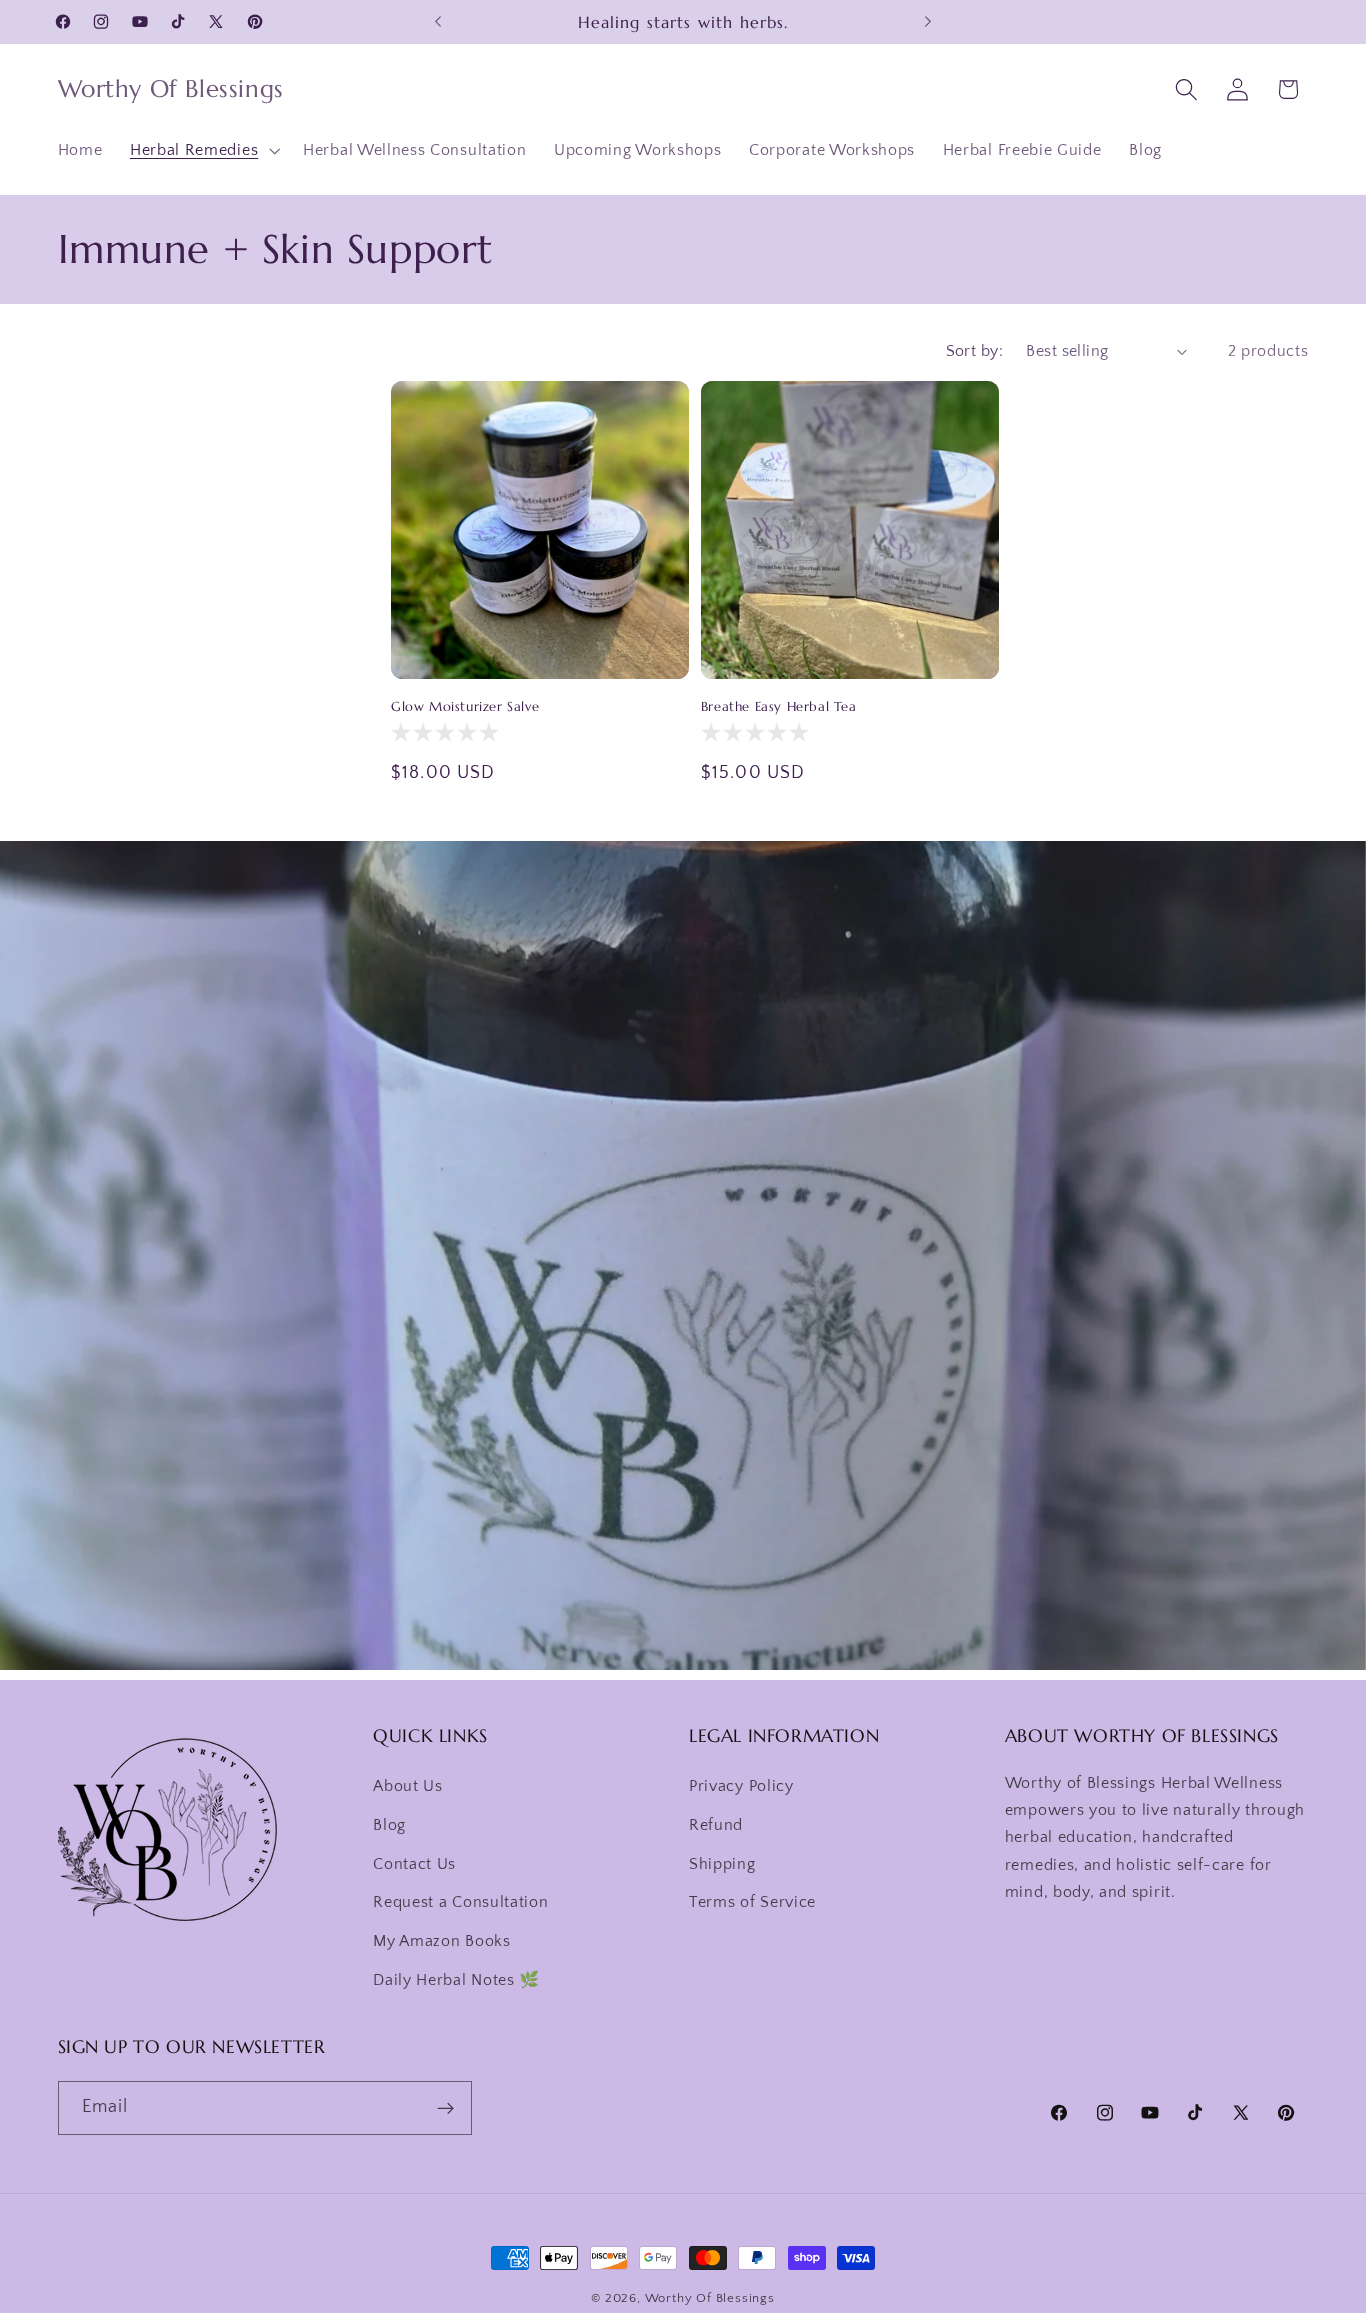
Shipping (722, 1864)
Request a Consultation (460, 1903)
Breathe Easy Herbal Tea (779, 707)
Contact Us (414, 1864)
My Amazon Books (441, 1942)
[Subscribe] (445, 2109)
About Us (408, 1787)
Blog (389, 1826)
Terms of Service (752, 1903)
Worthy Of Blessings (710, 2298)
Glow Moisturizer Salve (465, 707)
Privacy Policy (741, 1787)
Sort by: (975, 351)
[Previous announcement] (438, 22)
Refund (716, 1826)
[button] (202, 150)
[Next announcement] (928, 22)
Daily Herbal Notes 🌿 (456, 1981)
